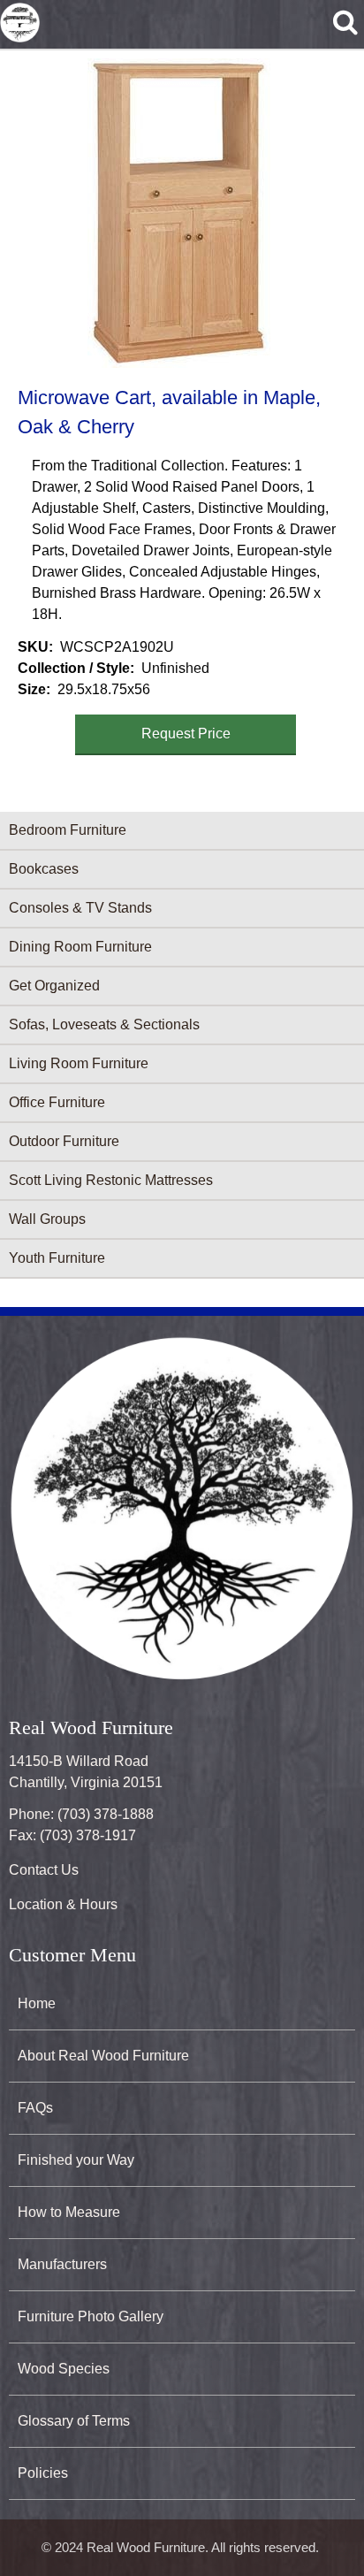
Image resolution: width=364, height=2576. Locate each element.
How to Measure (69, 2212)
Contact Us (44, 1870)
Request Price (186, 734)
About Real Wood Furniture (103, 2056)
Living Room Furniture (79, 1063)
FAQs (35, 2108)
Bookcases (44, 869)
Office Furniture (57, 1102)
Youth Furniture (57, 1258)
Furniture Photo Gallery (91, 2316)
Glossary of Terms (74, 2421)
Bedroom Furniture (68, 830)
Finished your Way (76, 2160)
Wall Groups (47, 1219)
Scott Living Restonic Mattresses (111, 1180)
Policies (43, 2473)
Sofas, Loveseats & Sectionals (104, 1024)
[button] (178, 213)
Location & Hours (63, 1904)
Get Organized (54, 986)
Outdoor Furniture (64, 1141)
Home (37, 2003)
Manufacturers (62, 2264)
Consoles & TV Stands (80, 908)
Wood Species (64, 2369)
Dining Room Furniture (80, 947)
